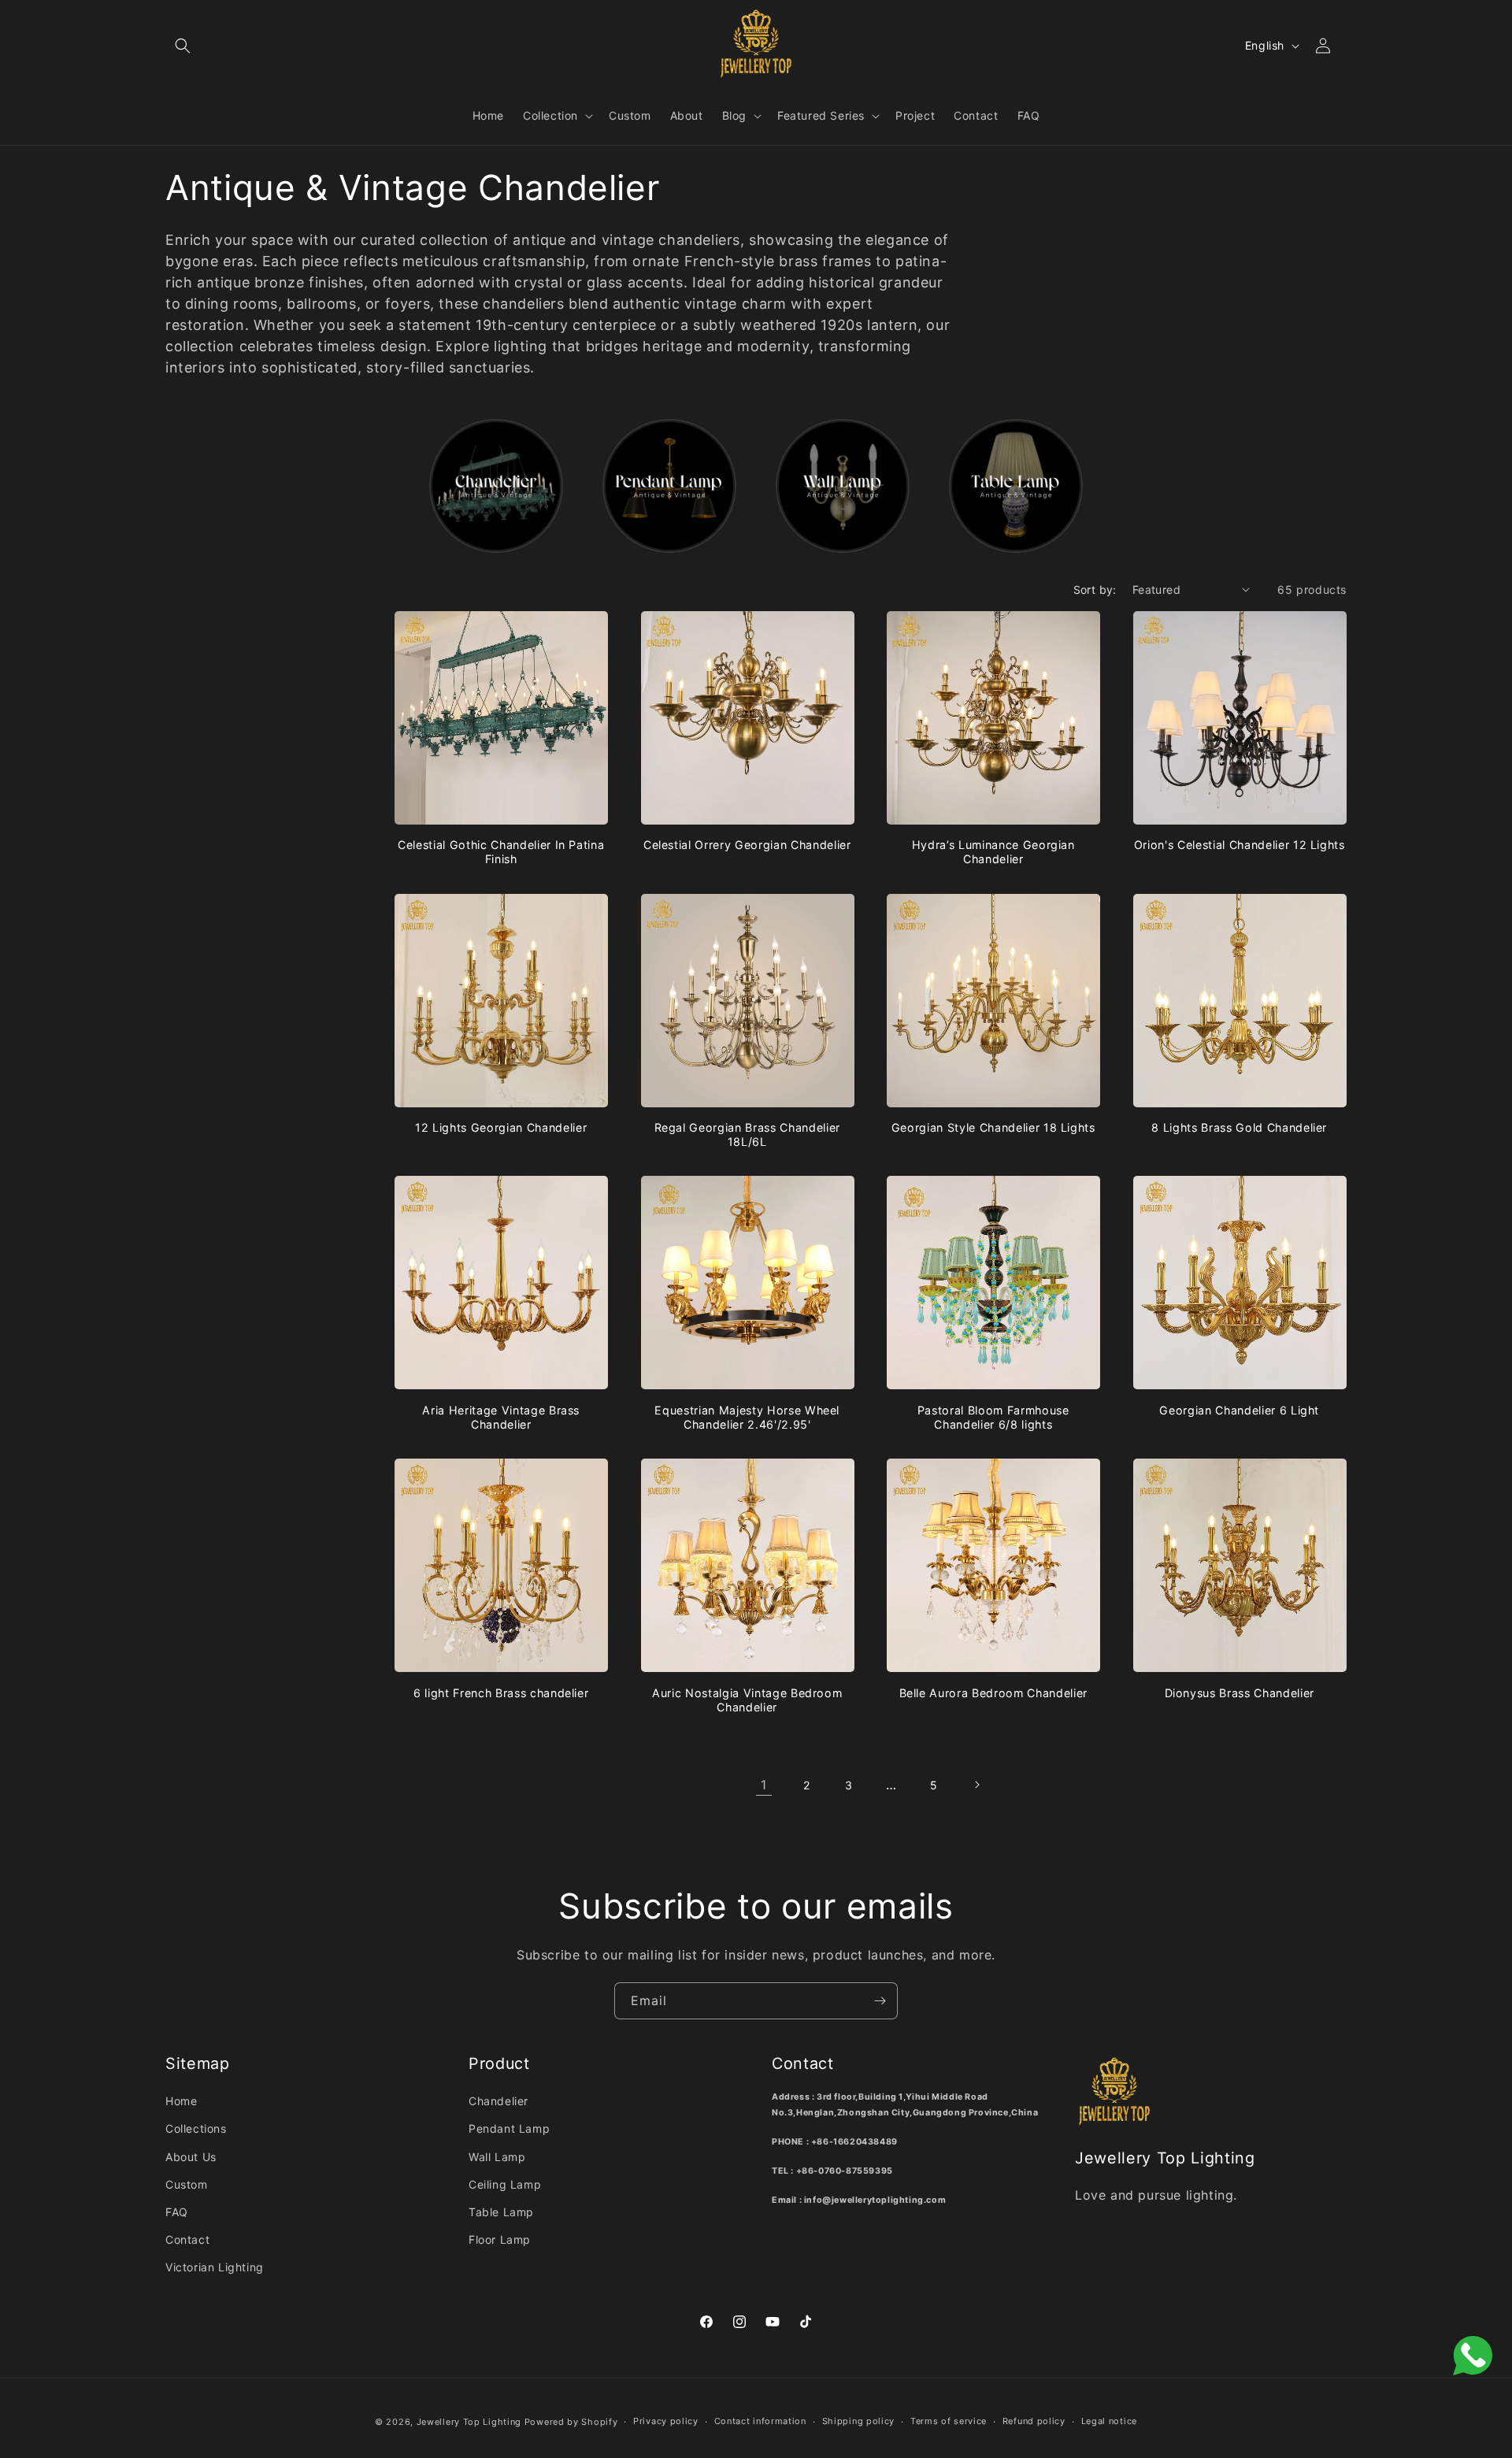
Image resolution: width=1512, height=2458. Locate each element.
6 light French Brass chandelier (501, 1693)
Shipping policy (859, 2421)
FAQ (177, 2212)
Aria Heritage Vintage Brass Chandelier (501, 1417)
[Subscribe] (880, 2001)
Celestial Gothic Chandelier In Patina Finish (501, 852)
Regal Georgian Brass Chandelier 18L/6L (747, 1134)
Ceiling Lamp (505, 2184)
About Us (191, 2157)
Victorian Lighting (215, 2267)
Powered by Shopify (571, 2422)
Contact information (760, 2421)
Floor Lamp (500, 2239)
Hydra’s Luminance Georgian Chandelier (993, 852)
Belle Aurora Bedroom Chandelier (993, 1693)
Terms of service (949, 2421)
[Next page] (976, 1785)
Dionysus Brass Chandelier (1240, 1693)
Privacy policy (666, 2421)
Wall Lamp (497, 2157)
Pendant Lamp (509, 2128)
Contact (187, 2239)
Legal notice (1109, 2421)
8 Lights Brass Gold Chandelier (1239, 1127)
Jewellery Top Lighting (469, 2422)
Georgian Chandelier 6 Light (1239, 1410)
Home (181, 2101)
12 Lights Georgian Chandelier (501, 1127)
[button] (183, 46)
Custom (187, 2184)
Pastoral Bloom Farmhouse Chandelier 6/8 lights (993, 1417)
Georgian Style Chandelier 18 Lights (993, 1127)
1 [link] (764, 1785)
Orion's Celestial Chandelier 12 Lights (1240, 845)
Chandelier (498, 2101)
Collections (196, 2128)
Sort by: (1095, 589)
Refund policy (1034, 2421)
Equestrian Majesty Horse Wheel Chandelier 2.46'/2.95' (747, 1417)
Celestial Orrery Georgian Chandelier (747, 845)
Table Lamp (501, 2212)
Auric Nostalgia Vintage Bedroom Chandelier (747, 1700)
